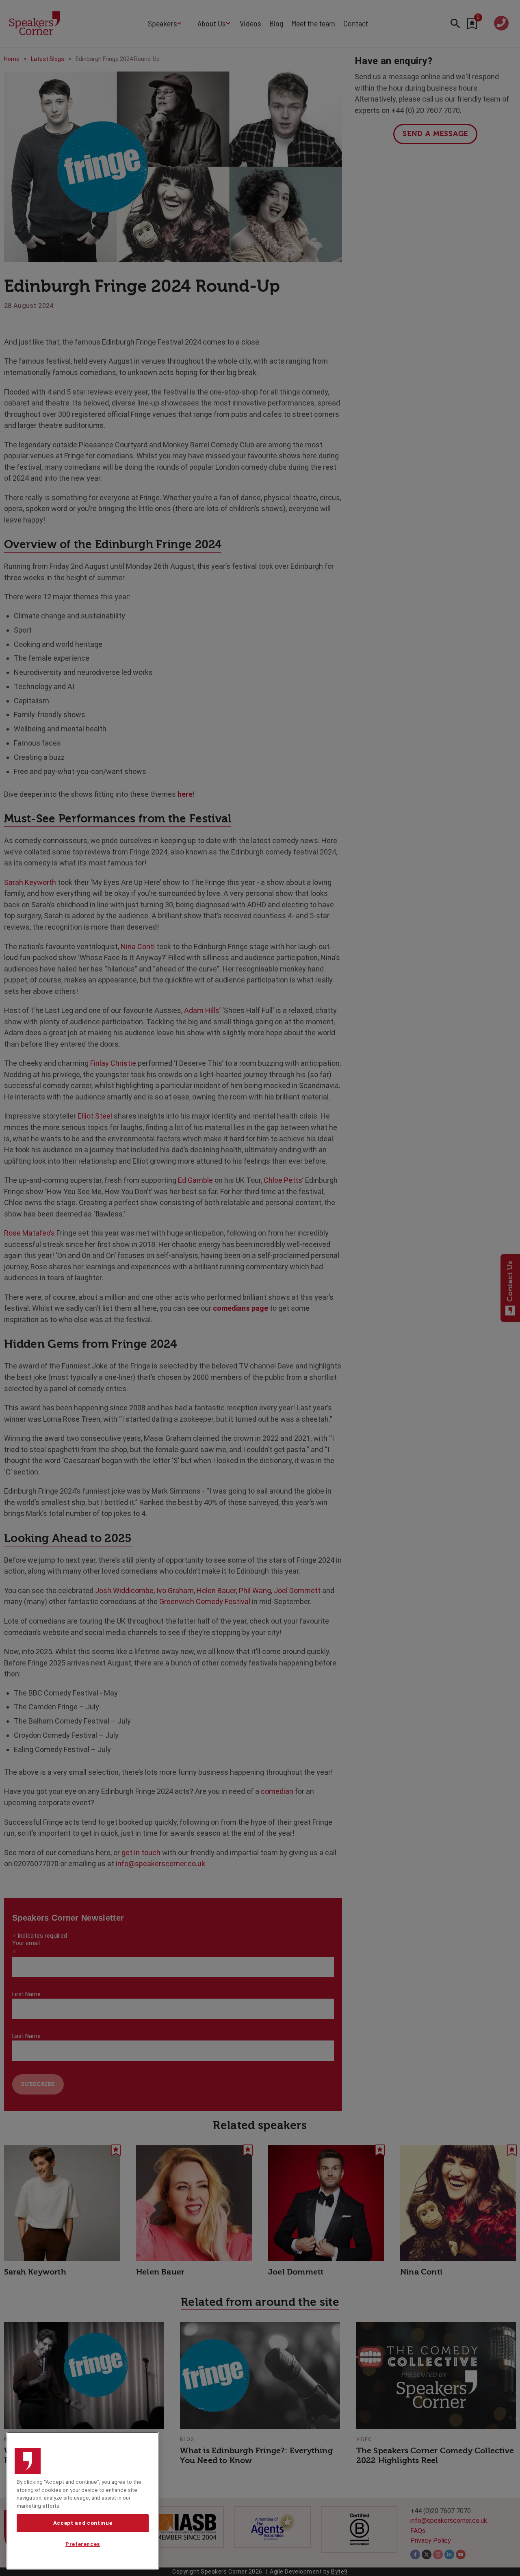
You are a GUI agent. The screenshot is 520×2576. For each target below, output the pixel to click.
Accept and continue (83, 2523)
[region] (83, 2501)
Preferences (83, 2545)
